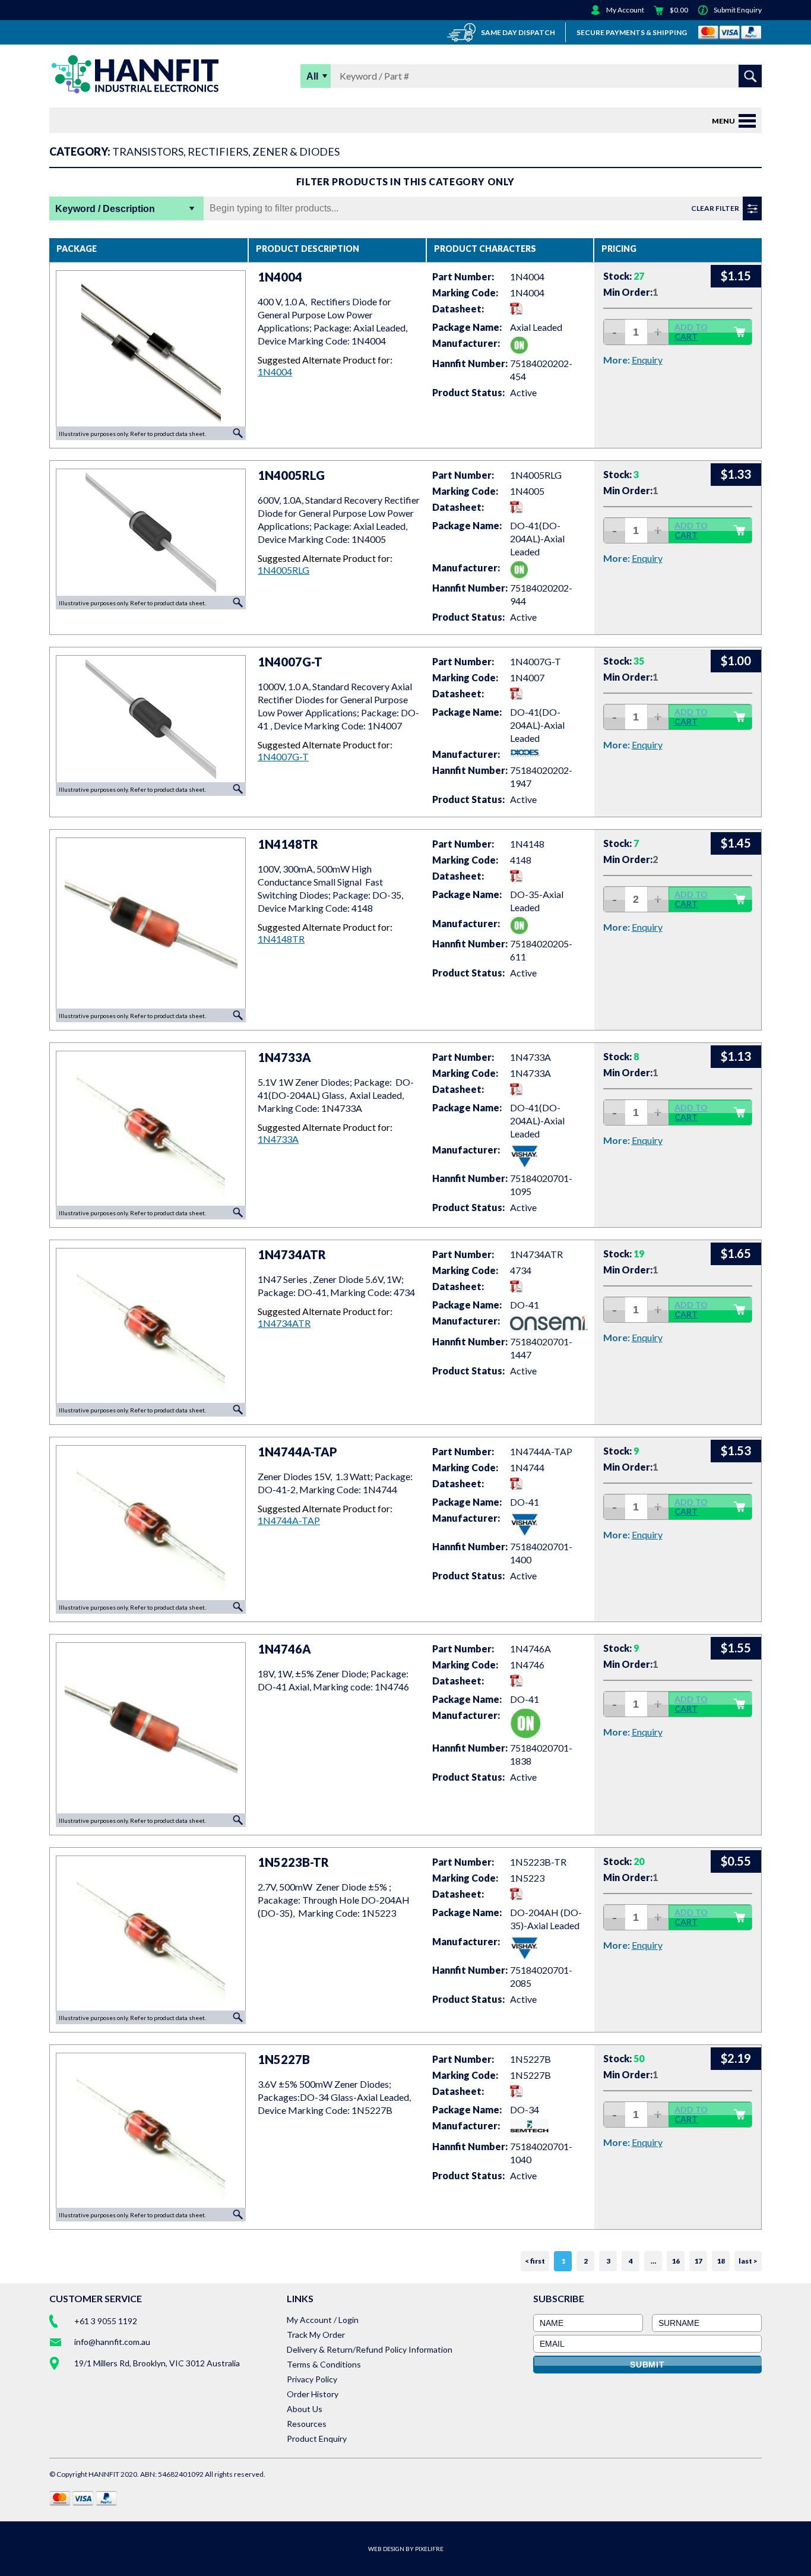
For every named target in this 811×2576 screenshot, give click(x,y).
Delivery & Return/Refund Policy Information (370, 2349)
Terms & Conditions (324, 2364)
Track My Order (316, 2335)
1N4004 (275, 372)
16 (676, 2261)
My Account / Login (323, 2320)
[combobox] (535, 76)
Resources (307, 2424)
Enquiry (647, 360)
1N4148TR (281, 939)
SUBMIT (647, 2365)
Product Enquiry (317, 2438)
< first (535, 2261)
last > (748, 2261)
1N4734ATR (284, 1323)
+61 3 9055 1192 (106, 2321)
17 (698, 2261)
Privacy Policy (312, 2379)
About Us (305, 2409)
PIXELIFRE (429, 2549)
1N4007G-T (283, 756)
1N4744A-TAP (289, 1520)
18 (721, 2261)
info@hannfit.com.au (112, 2342)
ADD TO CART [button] (691, 332)
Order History (313, 2394)
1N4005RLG (283, 570)
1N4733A (278, 1139)
